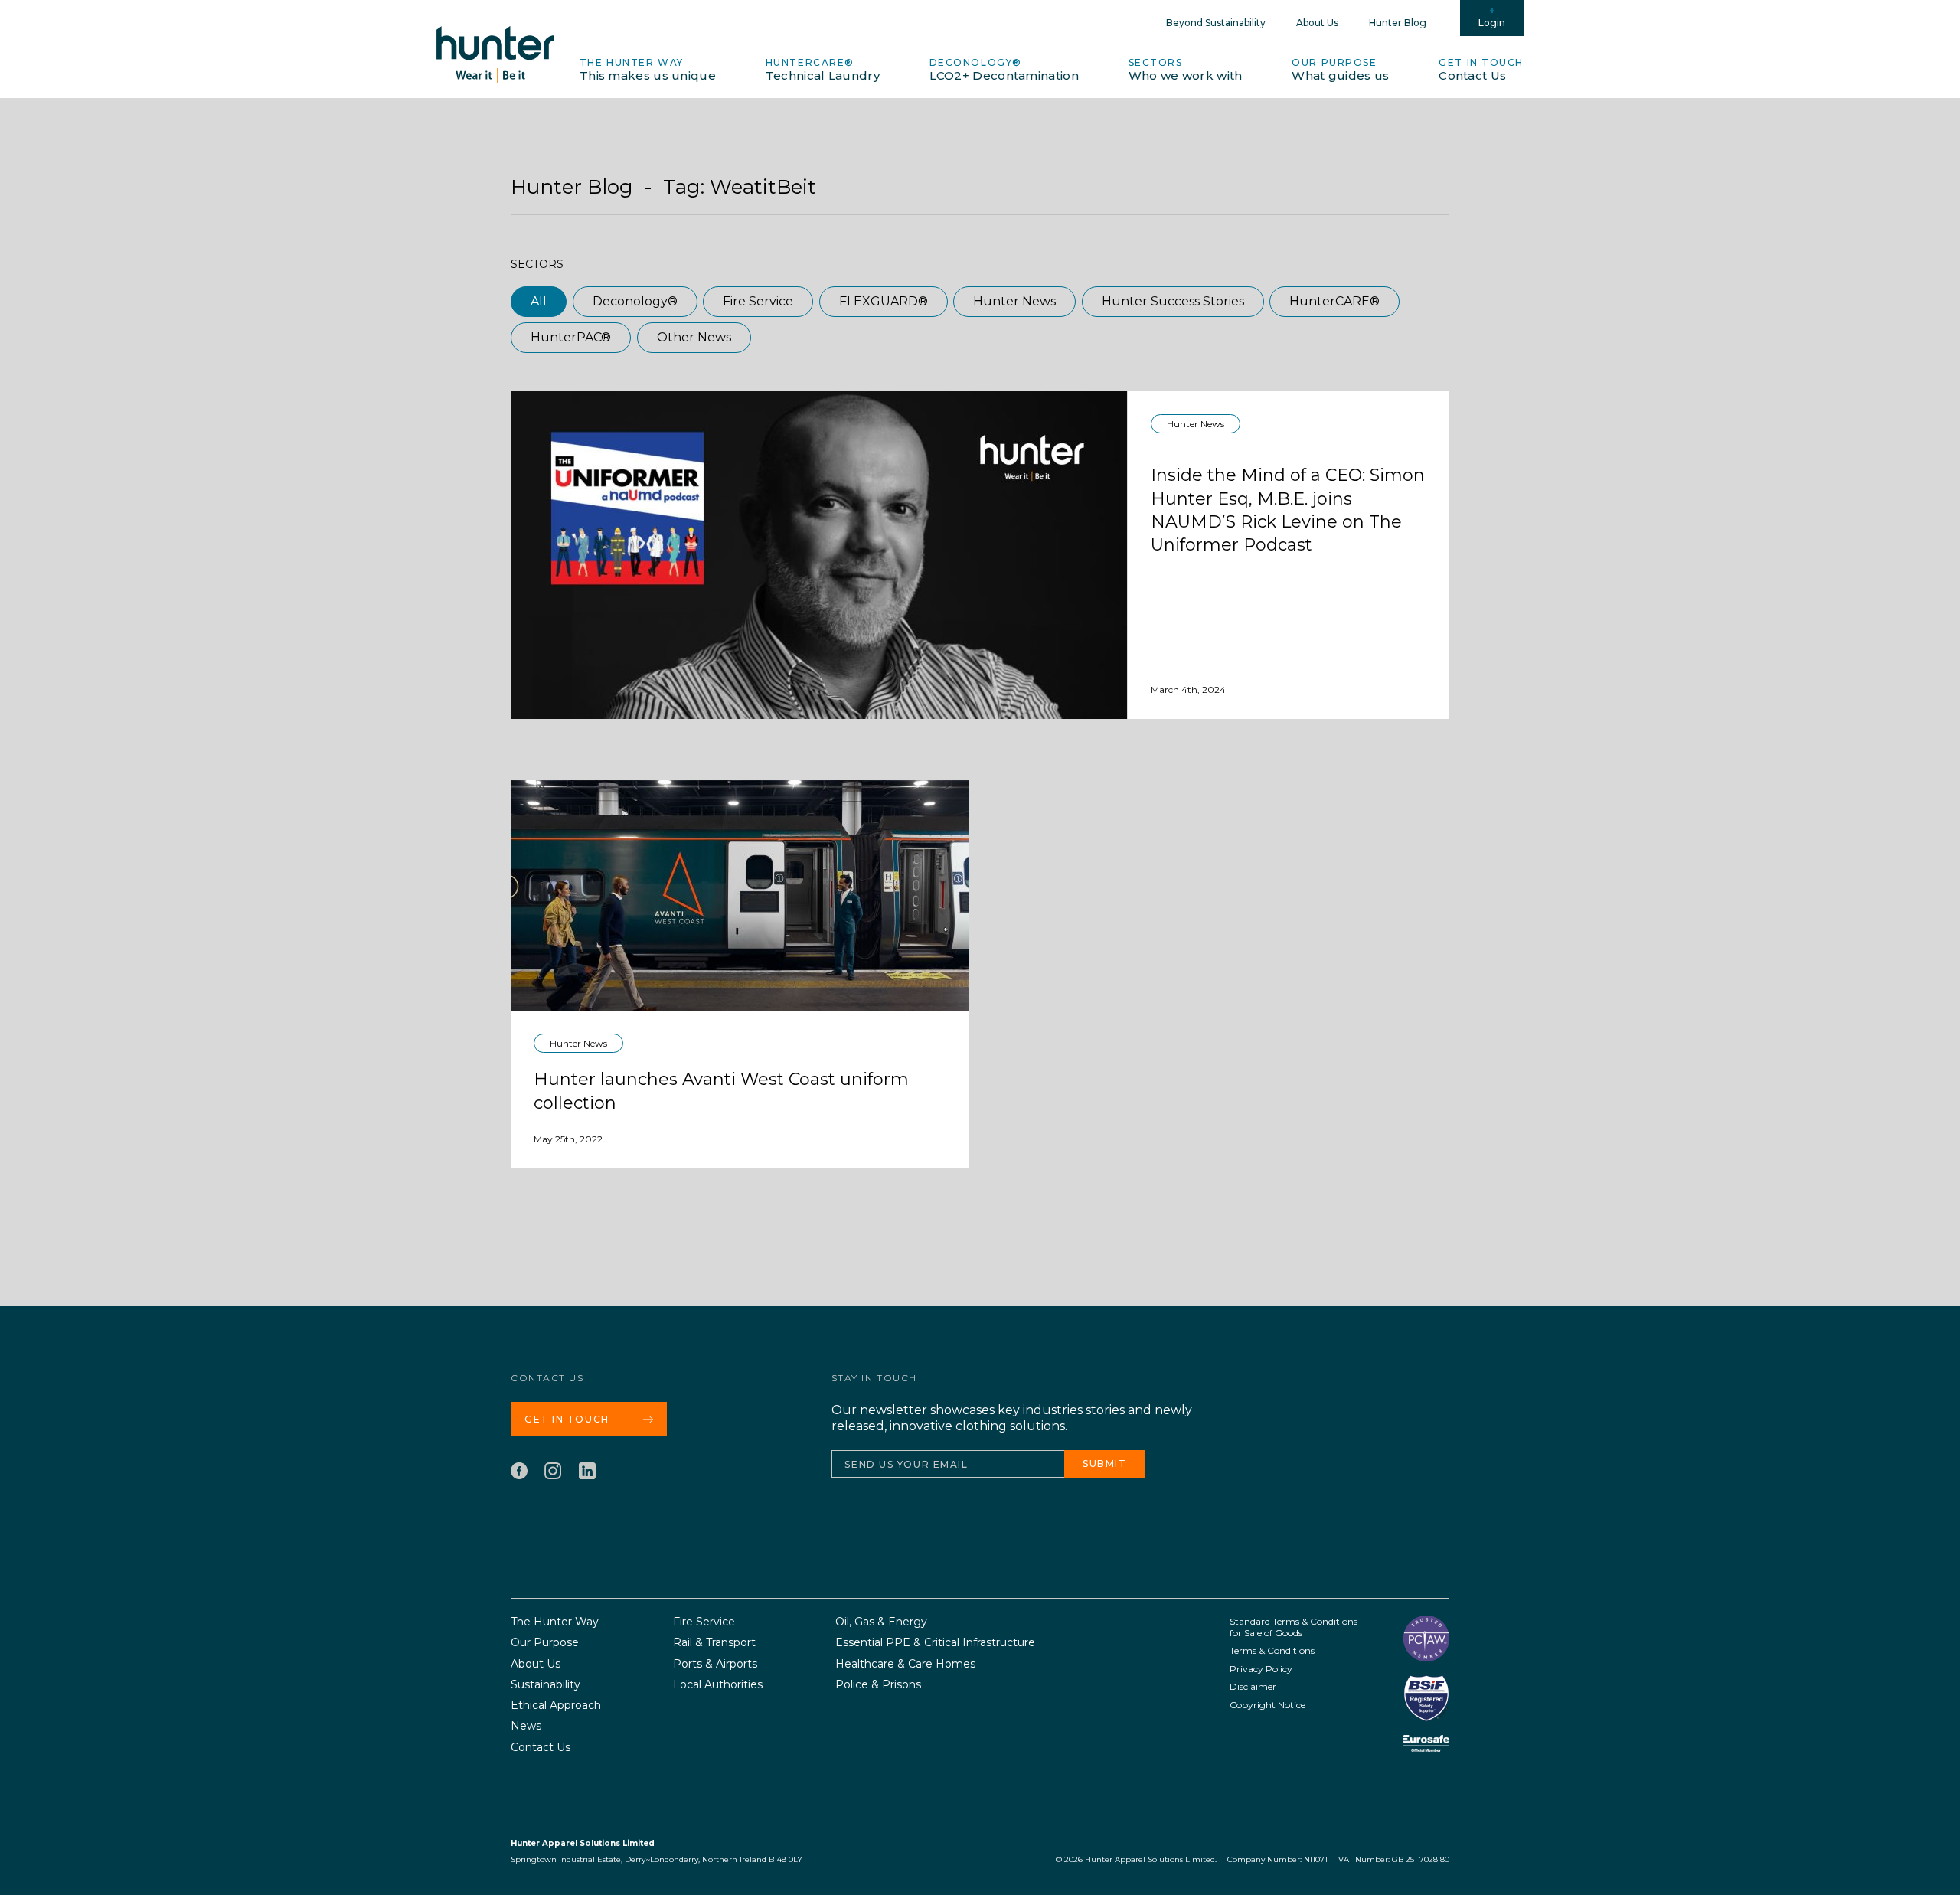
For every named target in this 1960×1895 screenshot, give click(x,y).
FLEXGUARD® (884, 301)
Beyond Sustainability (1216, 23)
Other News (694, 337)
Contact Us (541, 1748)
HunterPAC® (571, 337)
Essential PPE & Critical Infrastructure (935, 1643)
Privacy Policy (1261, 1669)
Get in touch (1481, 70)
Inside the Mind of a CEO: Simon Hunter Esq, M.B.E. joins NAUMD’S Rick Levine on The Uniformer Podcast (1288, 510)
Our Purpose (1340, 70)
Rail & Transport (714, 1643)
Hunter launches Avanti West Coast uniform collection (721, 1091)
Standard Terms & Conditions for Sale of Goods (1294, 1627)
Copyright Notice (1267, 1705)
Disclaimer (1253, 1686)
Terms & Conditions (1272, 1650)
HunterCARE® (823, 70)
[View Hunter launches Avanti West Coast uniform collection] (740, 895)
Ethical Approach (556, 1705)
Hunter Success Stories (1173, 301)
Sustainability (546, 1685)
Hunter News (1014, 301)
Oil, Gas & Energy (881, 1622)
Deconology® (1004, 70)
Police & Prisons (878, 1685)
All (539, 301)
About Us (1317, 23)
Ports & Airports (715, 1664)
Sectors (1186, 70)
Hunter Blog (1398, 23)
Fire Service (758, 301)
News (526, 1726)
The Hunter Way (648, 70)
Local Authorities (718, 1685)
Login (1492, 23)
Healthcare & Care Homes (905, 1664)
